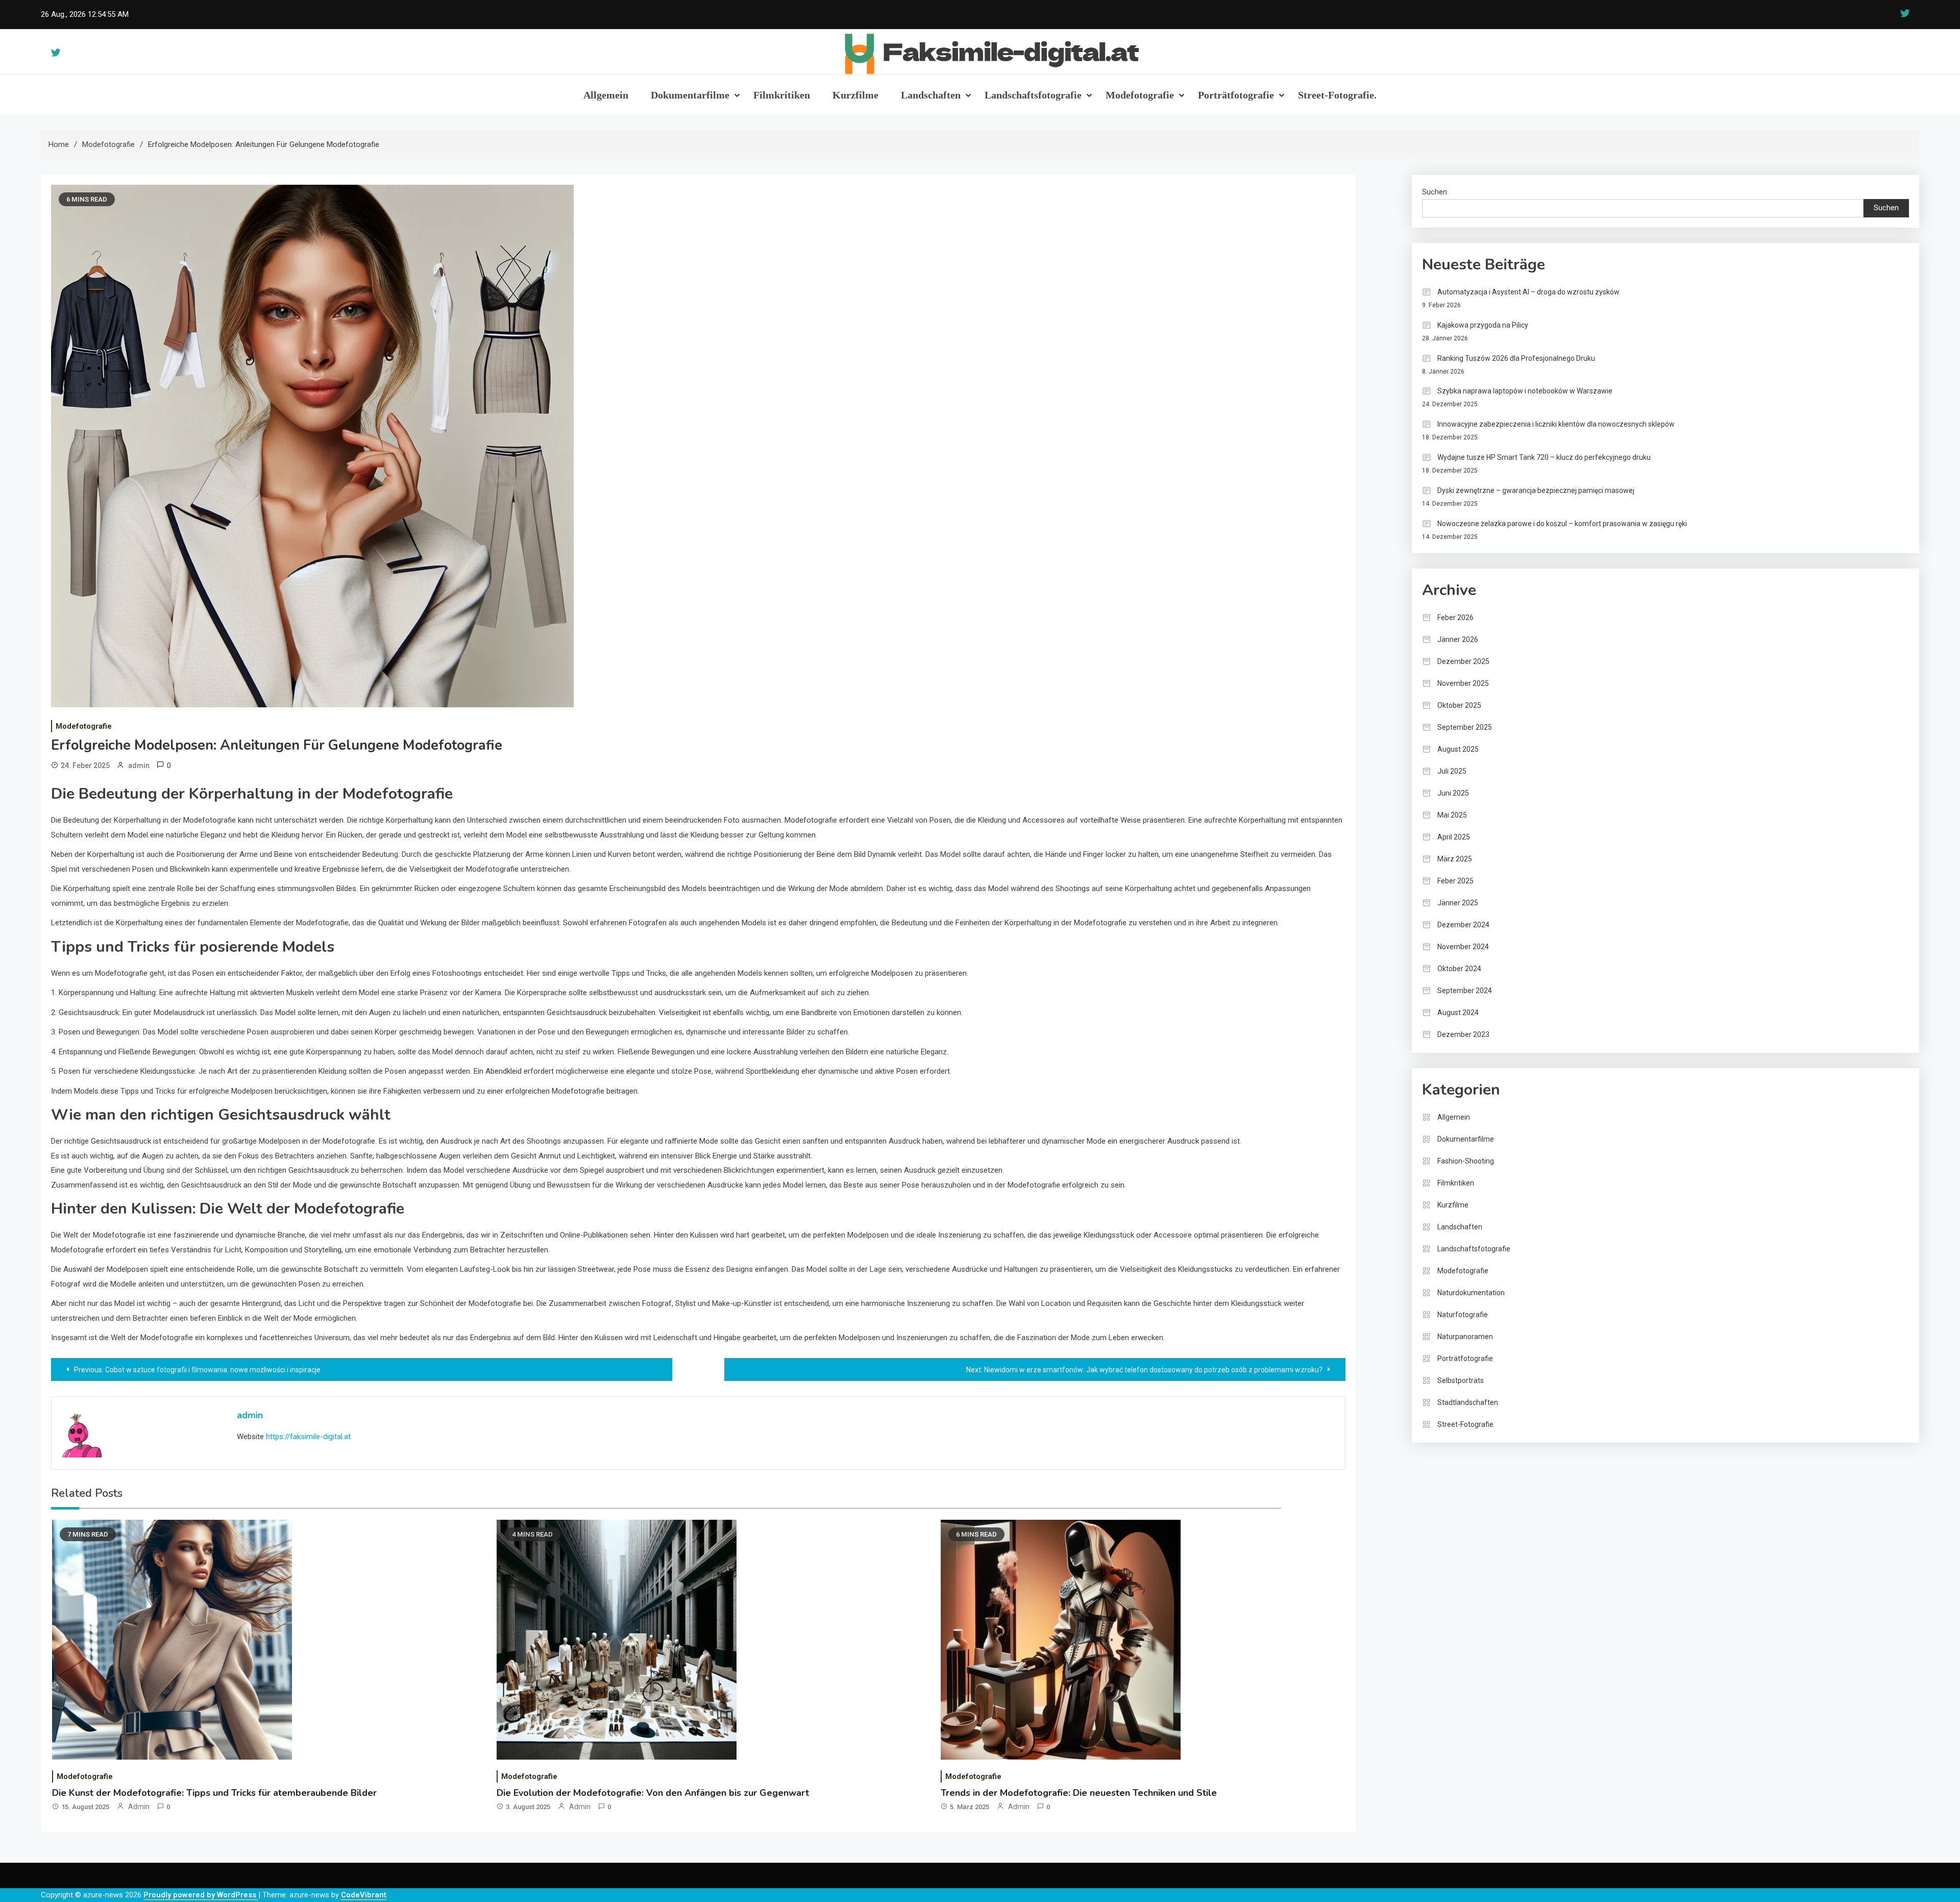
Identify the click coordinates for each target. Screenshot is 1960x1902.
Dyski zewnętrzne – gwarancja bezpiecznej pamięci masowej (1536, 490)
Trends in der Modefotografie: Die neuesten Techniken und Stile (1079, 1793)
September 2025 (1465, 727)
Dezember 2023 (1463, 1034)
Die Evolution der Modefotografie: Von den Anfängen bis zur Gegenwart (653, 1793)
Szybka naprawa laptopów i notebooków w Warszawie (1525, 391)
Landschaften (931, 95)
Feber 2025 (1455, 881)
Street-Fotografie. (1337, 95)
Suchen (1435, 192)
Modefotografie (1140, 95)
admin (139, 765)
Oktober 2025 (1459, 705)
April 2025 (1454, 837)
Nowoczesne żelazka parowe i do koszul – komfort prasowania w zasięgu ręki (1562, 524)
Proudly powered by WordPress (201, 1895)
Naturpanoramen (1465, 1337)
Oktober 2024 (1459, 969)
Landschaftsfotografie (1033, 95)
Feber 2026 (1455, 617)
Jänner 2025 (1458, 903)
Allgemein (606, 95)
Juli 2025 (1452, 771)
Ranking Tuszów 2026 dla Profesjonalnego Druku (1516, 358)
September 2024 (1465, 991)
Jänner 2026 (1458, 639)
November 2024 (1463, 947)
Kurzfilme (855, 95)
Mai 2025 (1452, 815)
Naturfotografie (1463, 1315)
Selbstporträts (1461, 1380)
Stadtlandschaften (1468, 1402)
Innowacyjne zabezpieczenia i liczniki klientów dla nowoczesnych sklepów (1556, 424)
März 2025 (1455, 859)
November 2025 (1463, 683)
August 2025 (1458, 749)
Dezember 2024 (1463, 925)
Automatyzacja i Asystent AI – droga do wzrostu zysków (1528, 292)
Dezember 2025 (1463, 661)
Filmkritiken (782, 95)
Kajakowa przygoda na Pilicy (1483, 325)
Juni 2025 (1453, 793)
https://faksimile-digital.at (308, 1437)
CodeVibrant (364, 1895)
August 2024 (1458, 1012)
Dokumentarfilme (690, 95)
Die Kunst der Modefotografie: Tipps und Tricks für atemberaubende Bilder (214, 1793)
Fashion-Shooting (1466, 1161)
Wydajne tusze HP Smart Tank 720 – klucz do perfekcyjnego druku (1544, 457)
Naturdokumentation (1471, 1293)
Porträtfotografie (1236, 95)
